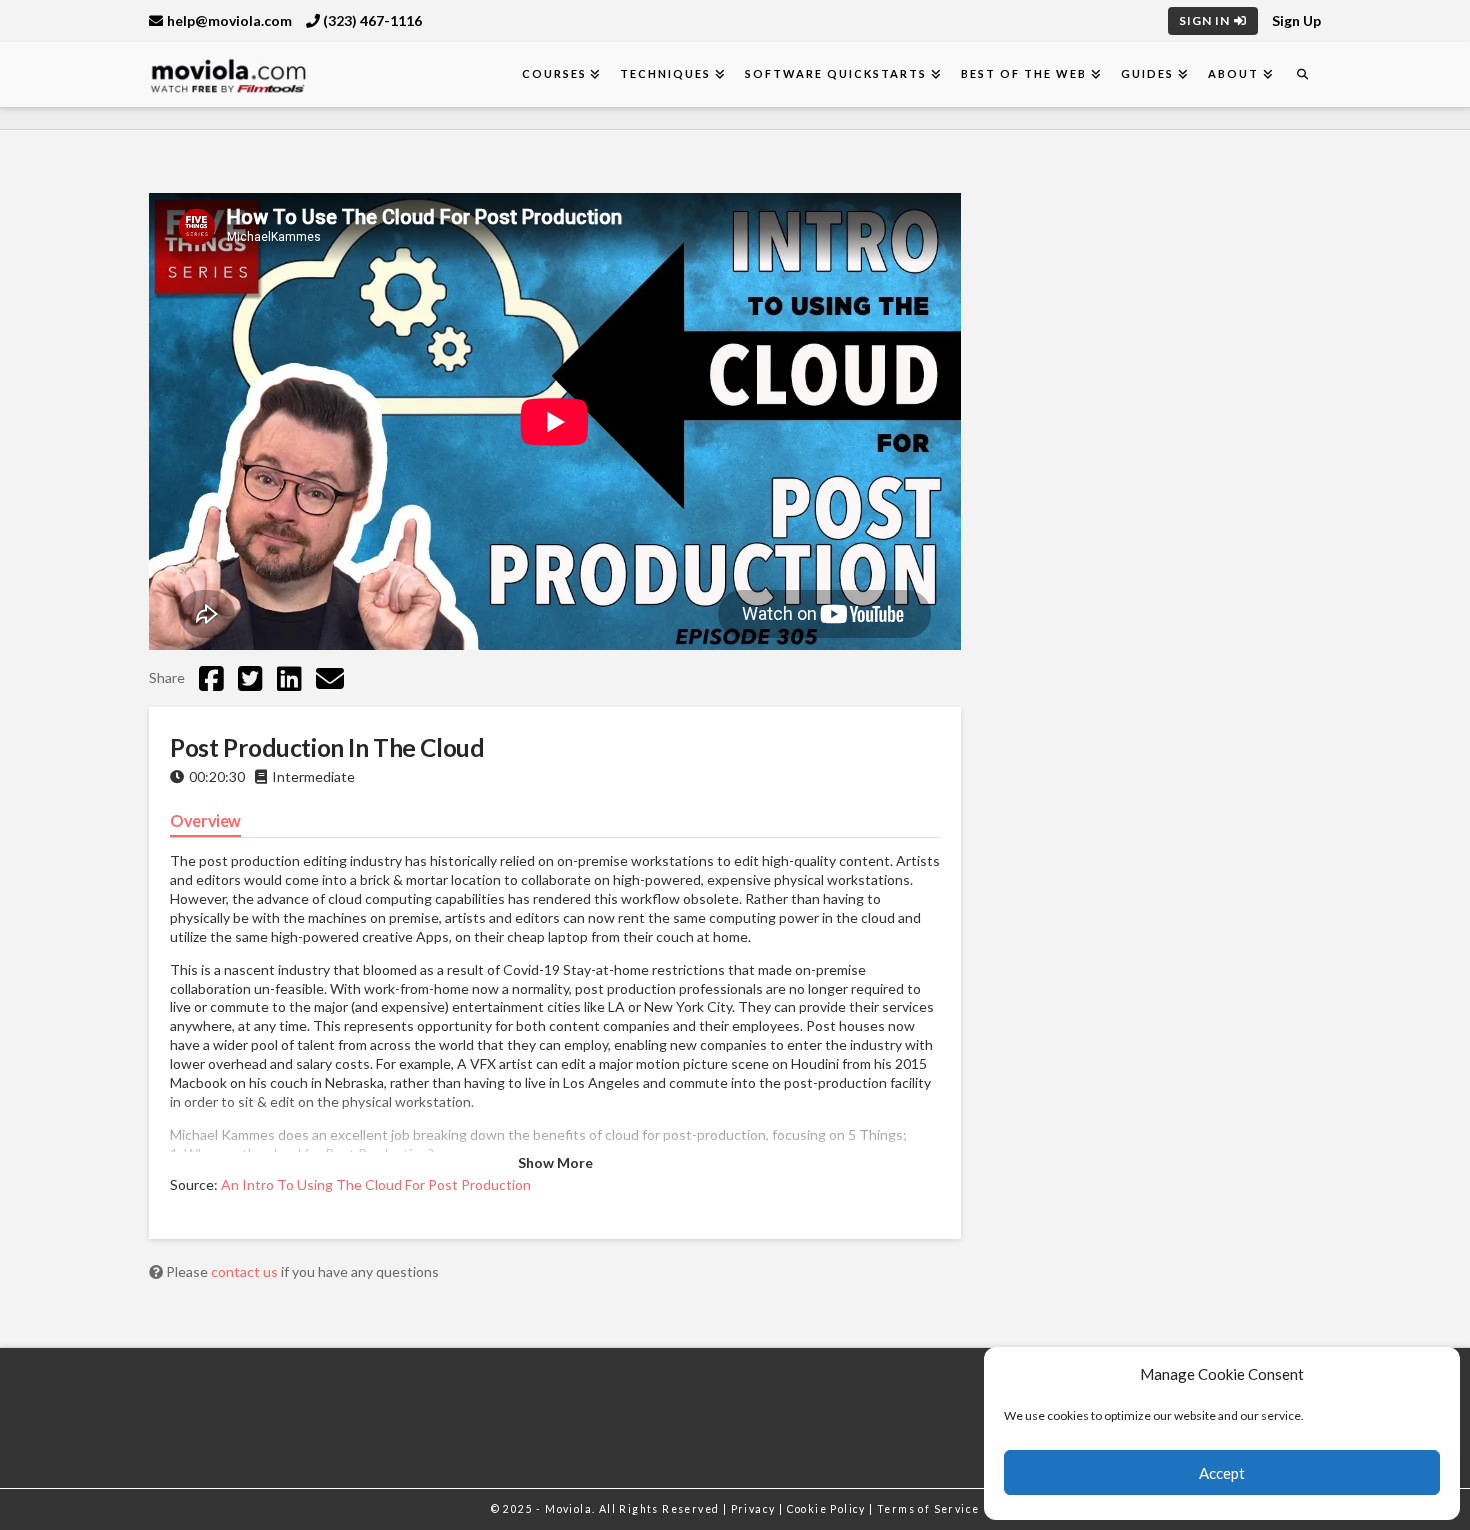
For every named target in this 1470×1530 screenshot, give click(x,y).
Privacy (755, 1509)
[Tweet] (250, 678)
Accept (1222, 1473)
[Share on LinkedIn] (289, 678)
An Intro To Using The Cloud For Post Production (376, 1184)
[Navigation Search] (1302, 74)
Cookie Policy (828, 1509)
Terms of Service (928, 1509)
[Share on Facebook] (211, 678)
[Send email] (330, 678)
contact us (246, 1271)
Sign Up (1296, 20)
